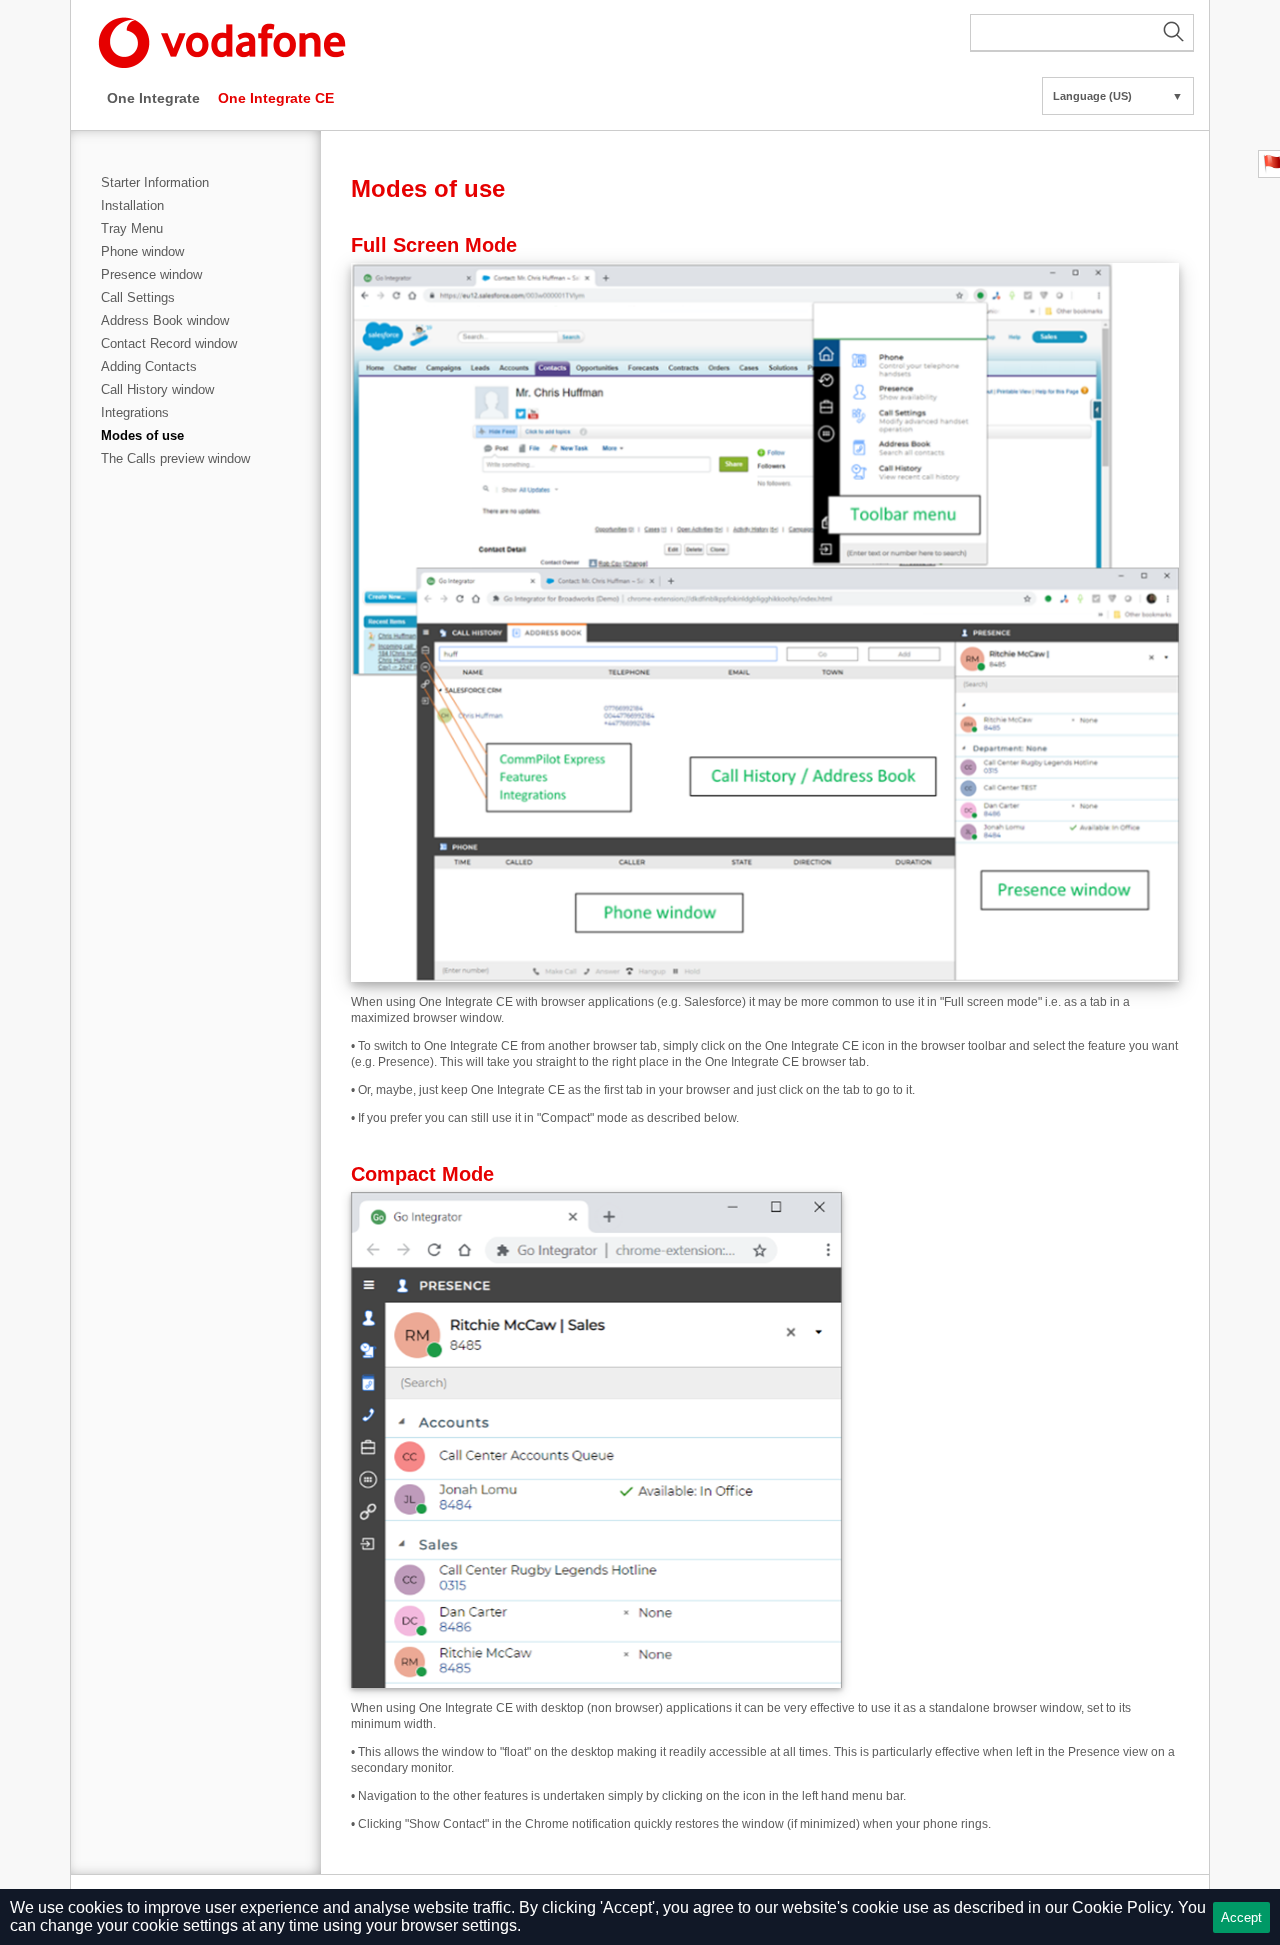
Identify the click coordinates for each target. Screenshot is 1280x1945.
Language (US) (1118, 96)
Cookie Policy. (1123, 1907)
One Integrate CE (276, 98)
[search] (1082, 33)
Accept (1241, 1917)
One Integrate (153, 98)
